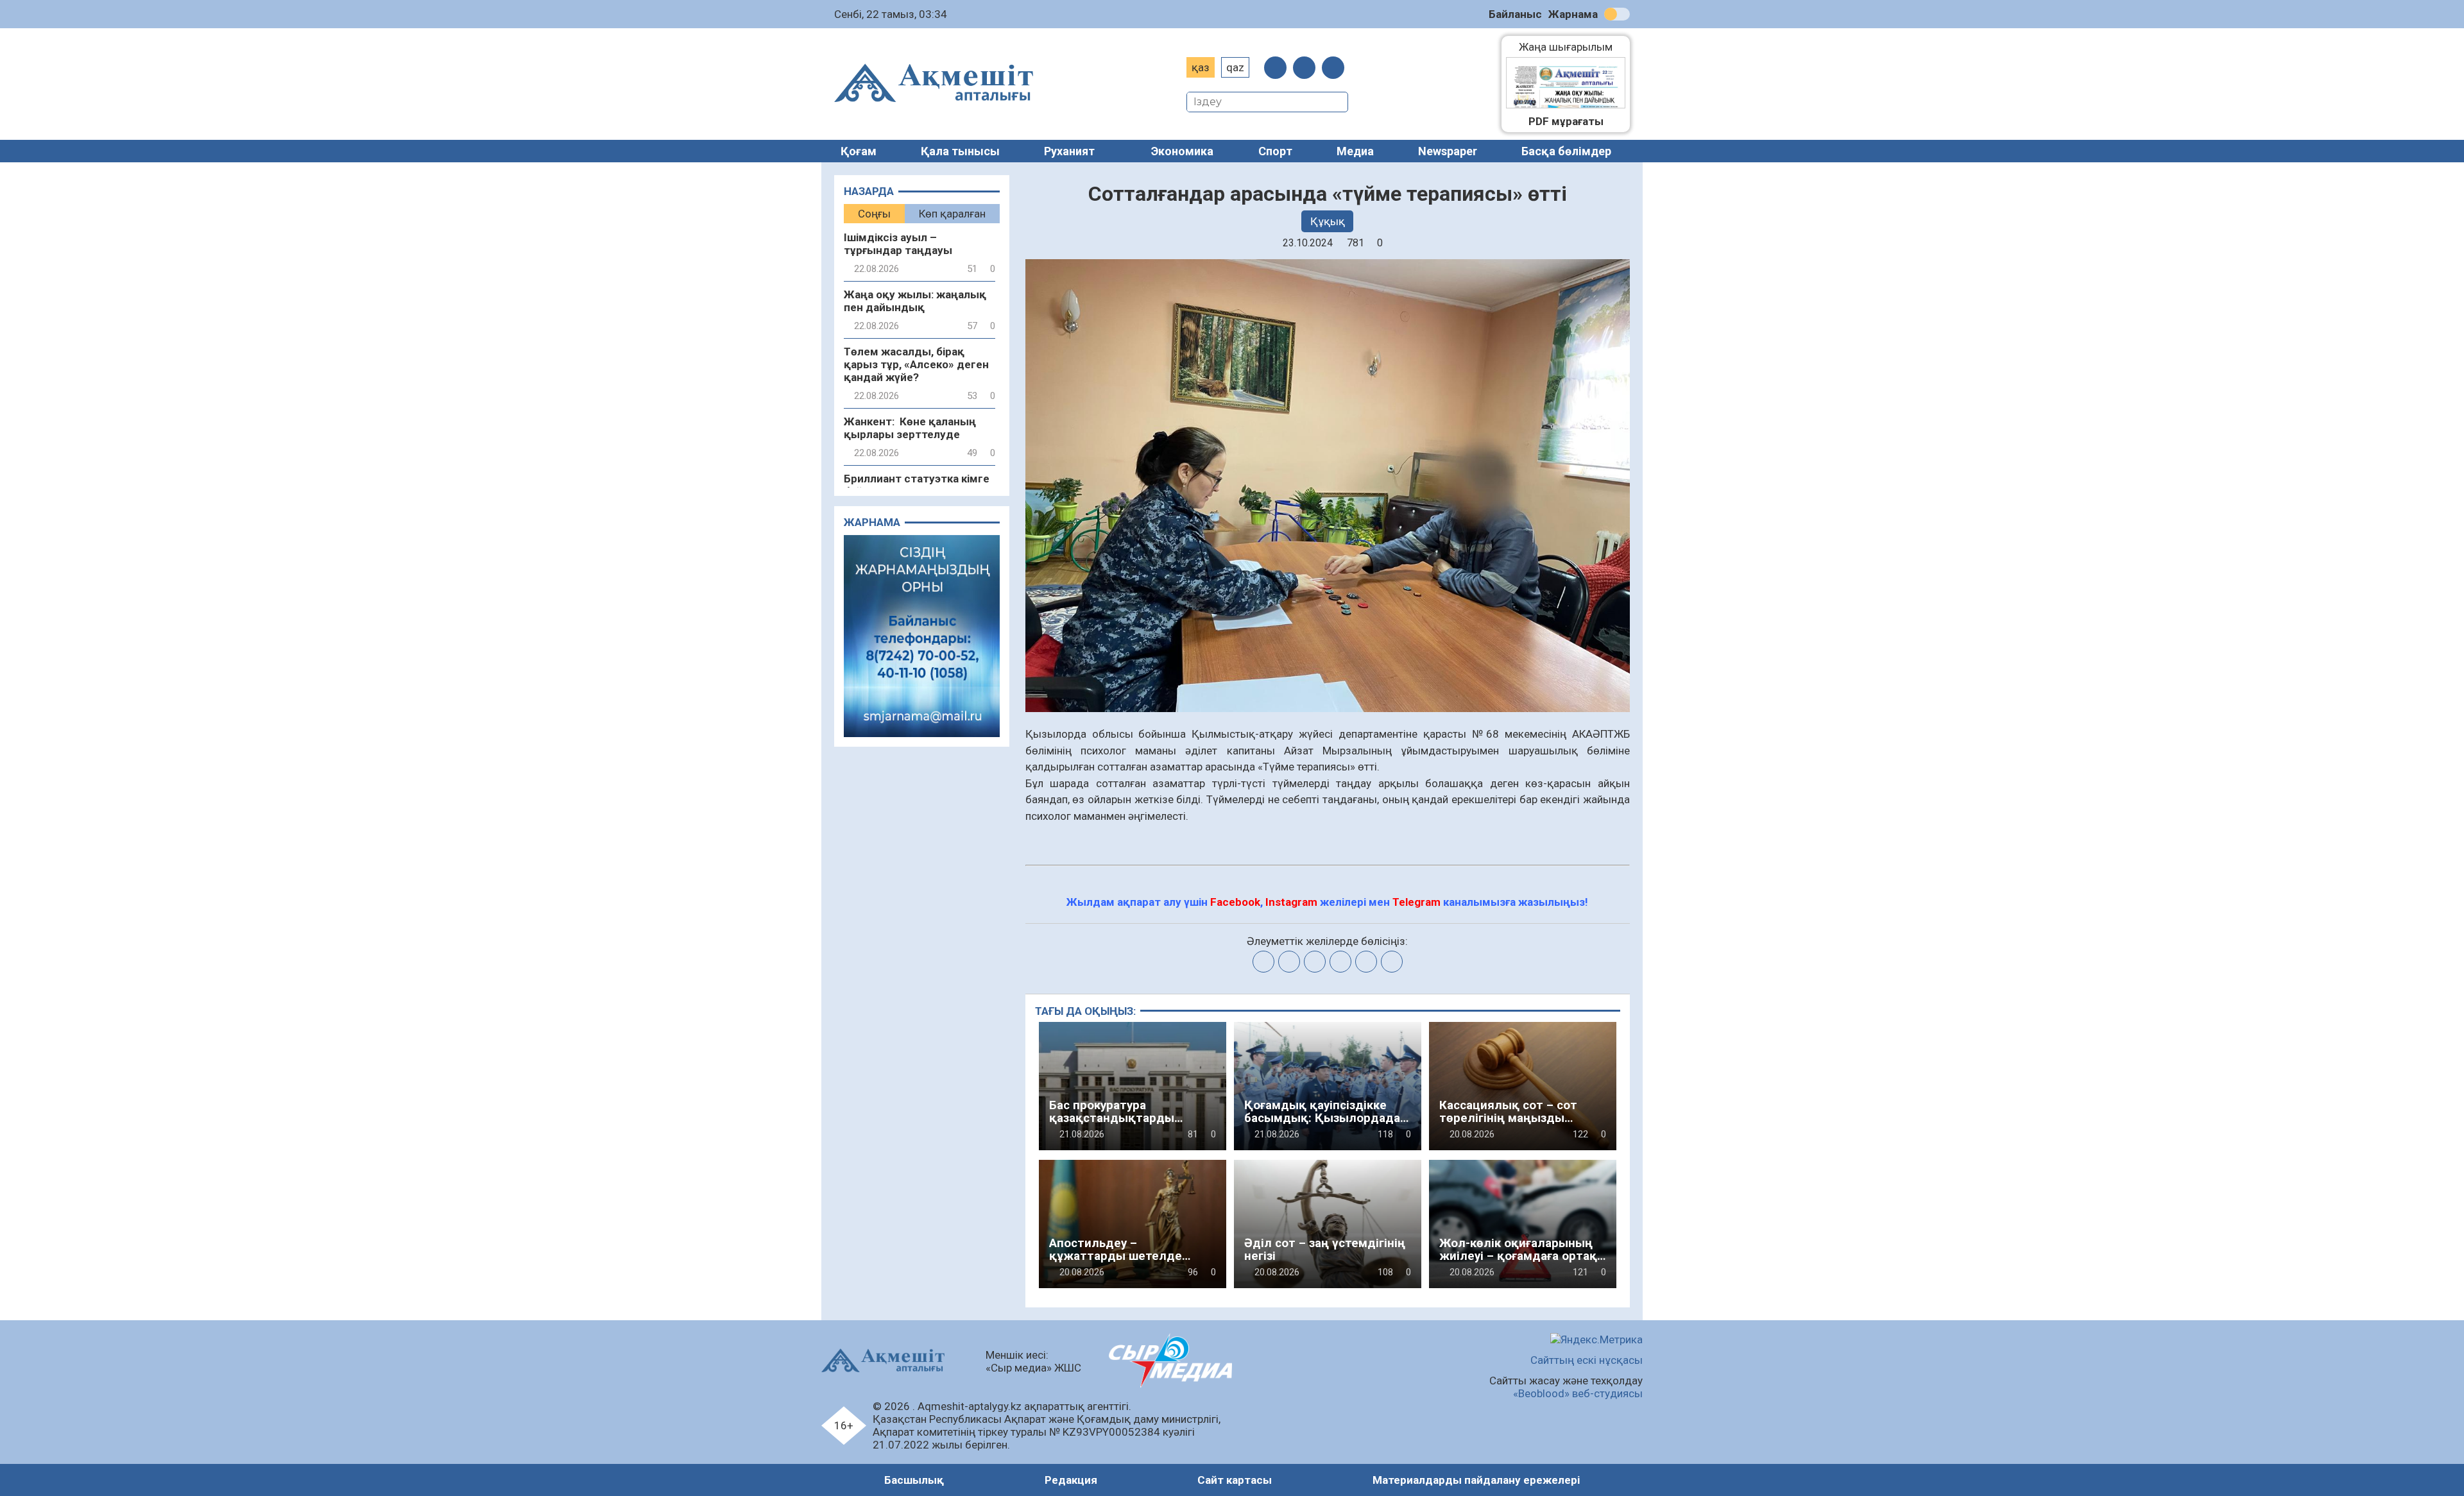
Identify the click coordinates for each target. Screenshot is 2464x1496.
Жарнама (1573, 14)
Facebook (1235, 902)
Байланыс (1515, 14)
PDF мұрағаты (1566, 121)
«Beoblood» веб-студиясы (1578, 1393)
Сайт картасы (1235, 1480)
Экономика (1182, 151)
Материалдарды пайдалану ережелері (1476, 1480)
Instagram (1291, 902)
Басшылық (914, 1480)
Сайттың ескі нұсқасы (1587, 1360)
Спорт (1275, 151)
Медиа (1355, 151)
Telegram (1416, 902)
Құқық (1328, 221)
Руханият (1069, 151)
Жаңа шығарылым (1572, 47)
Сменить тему (1617, 14)
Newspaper (1448, 151)
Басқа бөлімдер (1566, 151)
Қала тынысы (960, 151)
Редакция (1071, 1480)
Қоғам (859, 151)
